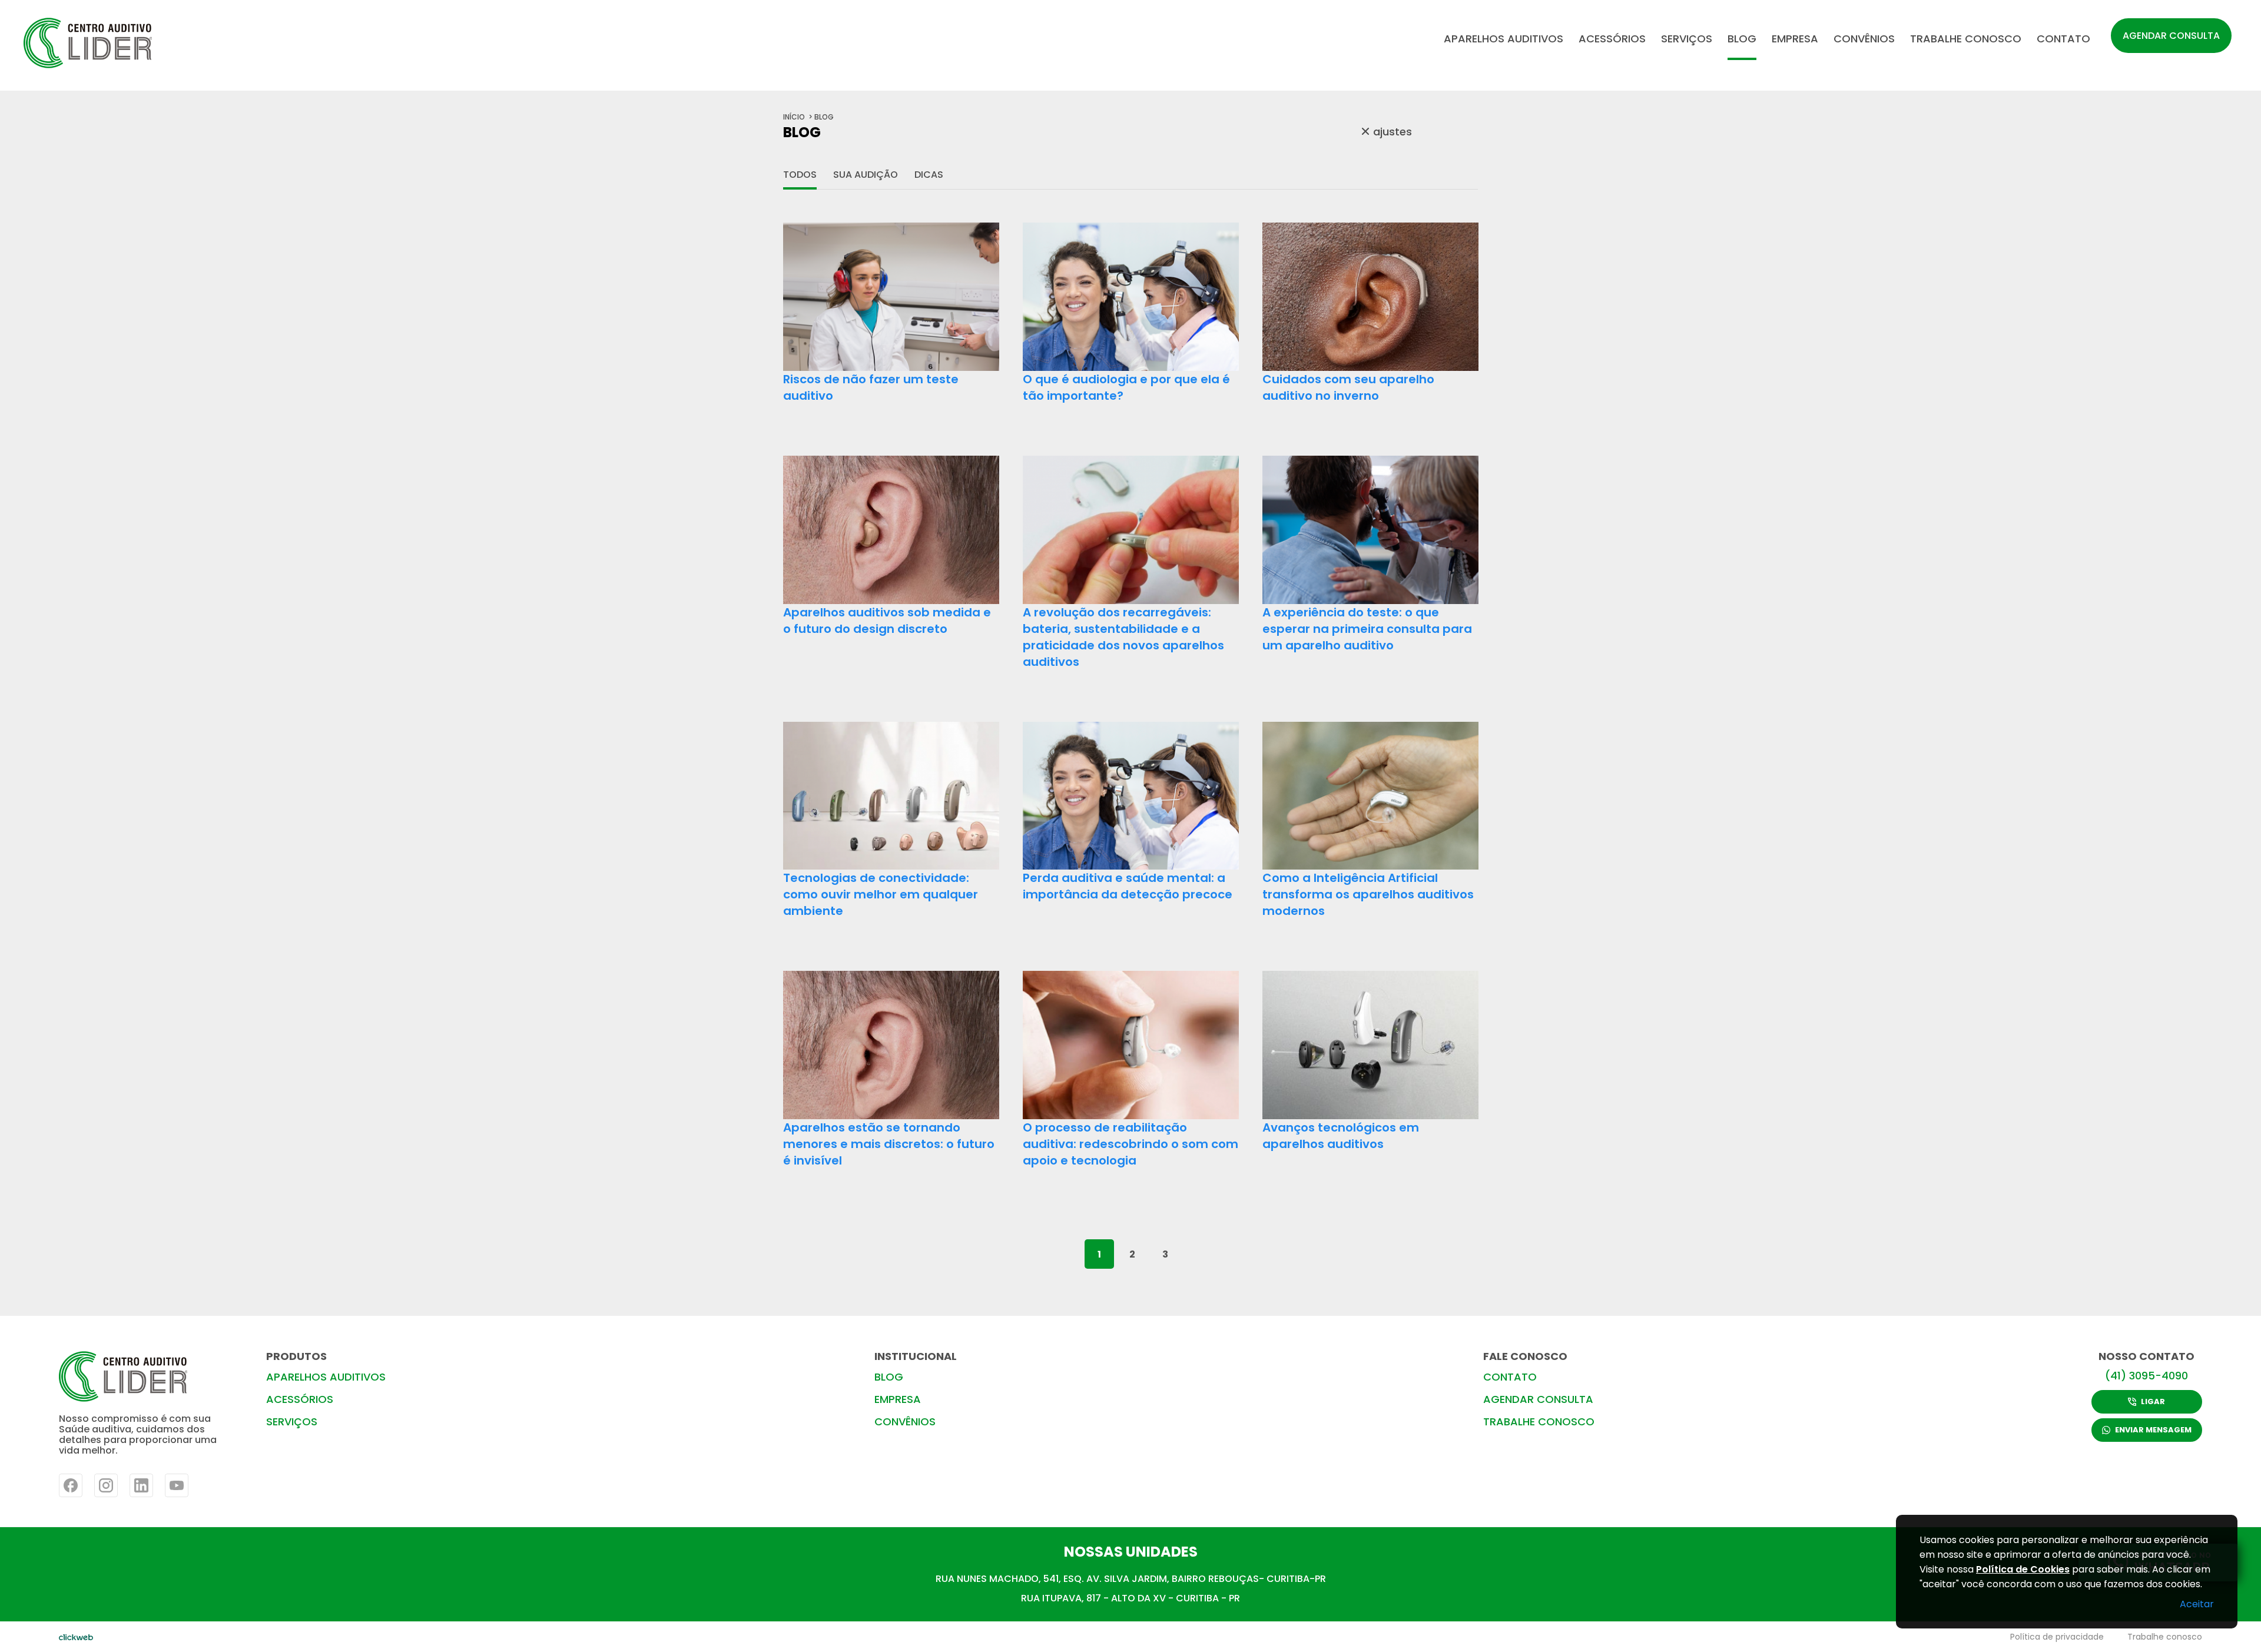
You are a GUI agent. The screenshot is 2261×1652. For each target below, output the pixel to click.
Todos (800, 175)
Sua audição (866, 175)
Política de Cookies (2023, 1569)
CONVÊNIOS (1864, 39)
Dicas (929, 175)
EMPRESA (1795, 39)
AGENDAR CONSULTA (2171, 36)
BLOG (1742, 39)
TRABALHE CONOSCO (1966, 39)
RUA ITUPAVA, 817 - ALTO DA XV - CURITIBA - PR (1130, 1598)
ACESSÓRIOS (1612, 39)
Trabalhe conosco (2165, 1637)
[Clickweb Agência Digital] (76, 1637)
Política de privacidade (2057, 1637)
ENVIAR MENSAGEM (2153, 1430)
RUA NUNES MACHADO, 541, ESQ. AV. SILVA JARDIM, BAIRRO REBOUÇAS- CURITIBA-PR (1131, 1579)
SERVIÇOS (1687, 39)
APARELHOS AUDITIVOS (1504, 39)
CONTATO (2063, 39)
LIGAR (2153, 1401)
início (794, 117)
